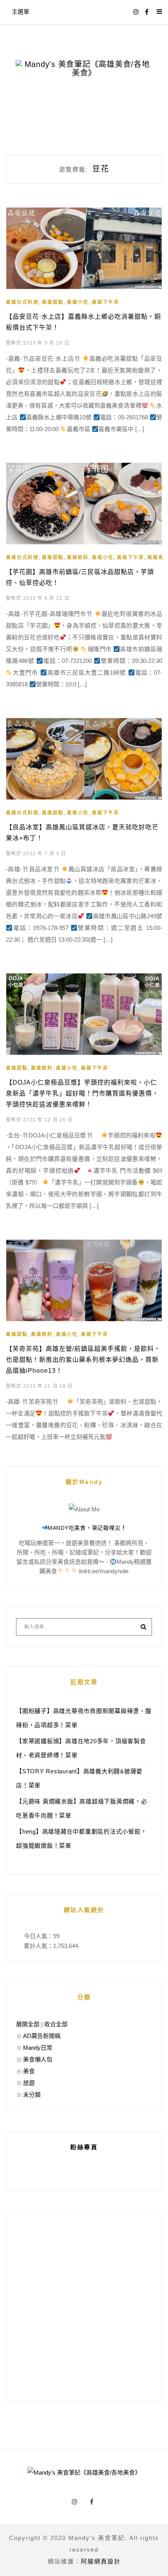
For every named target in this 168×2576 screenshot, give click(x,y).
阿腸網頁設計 (101, 2561)
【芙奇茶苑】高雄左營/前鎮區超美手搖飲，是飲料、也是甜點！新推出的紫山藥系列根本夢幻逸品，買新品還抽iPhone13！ (83, 1360)
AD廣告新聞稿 (42, 2036)
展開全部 (28, 2024)
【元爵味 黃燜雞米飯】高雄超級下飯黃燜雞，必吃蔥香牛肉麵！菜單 (82, 1808)
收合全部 (56, 2024)
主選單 (21, 12)
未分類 (32, 2095)
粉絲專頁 (84, 2147)
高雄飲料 (78, 558)
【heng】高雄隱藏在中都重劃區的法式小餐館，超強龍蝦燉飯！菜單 (81, 1839)
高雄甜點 (53, 302)
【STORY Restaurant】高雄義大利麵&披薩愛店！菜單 (79, 1778)
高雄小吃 (78, 302)
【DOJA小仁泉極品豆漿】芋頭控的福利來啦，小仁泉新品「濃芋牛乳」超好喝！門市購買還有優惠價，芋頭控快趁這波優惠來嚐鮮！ (82, 1093)
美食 (29, 2071)
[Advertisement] (84, 2307)
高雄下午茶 (105, 302)
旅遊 (29, 2083)
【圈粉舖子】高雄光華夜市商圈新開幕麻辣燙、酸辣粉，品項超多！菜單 (84, 1718)
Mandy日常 (38, 2048)
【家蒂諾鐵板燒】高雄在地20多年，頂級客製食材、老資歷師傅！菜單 (81, 1748)
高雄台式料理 (22, 302)
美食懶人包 (38, 2059)
